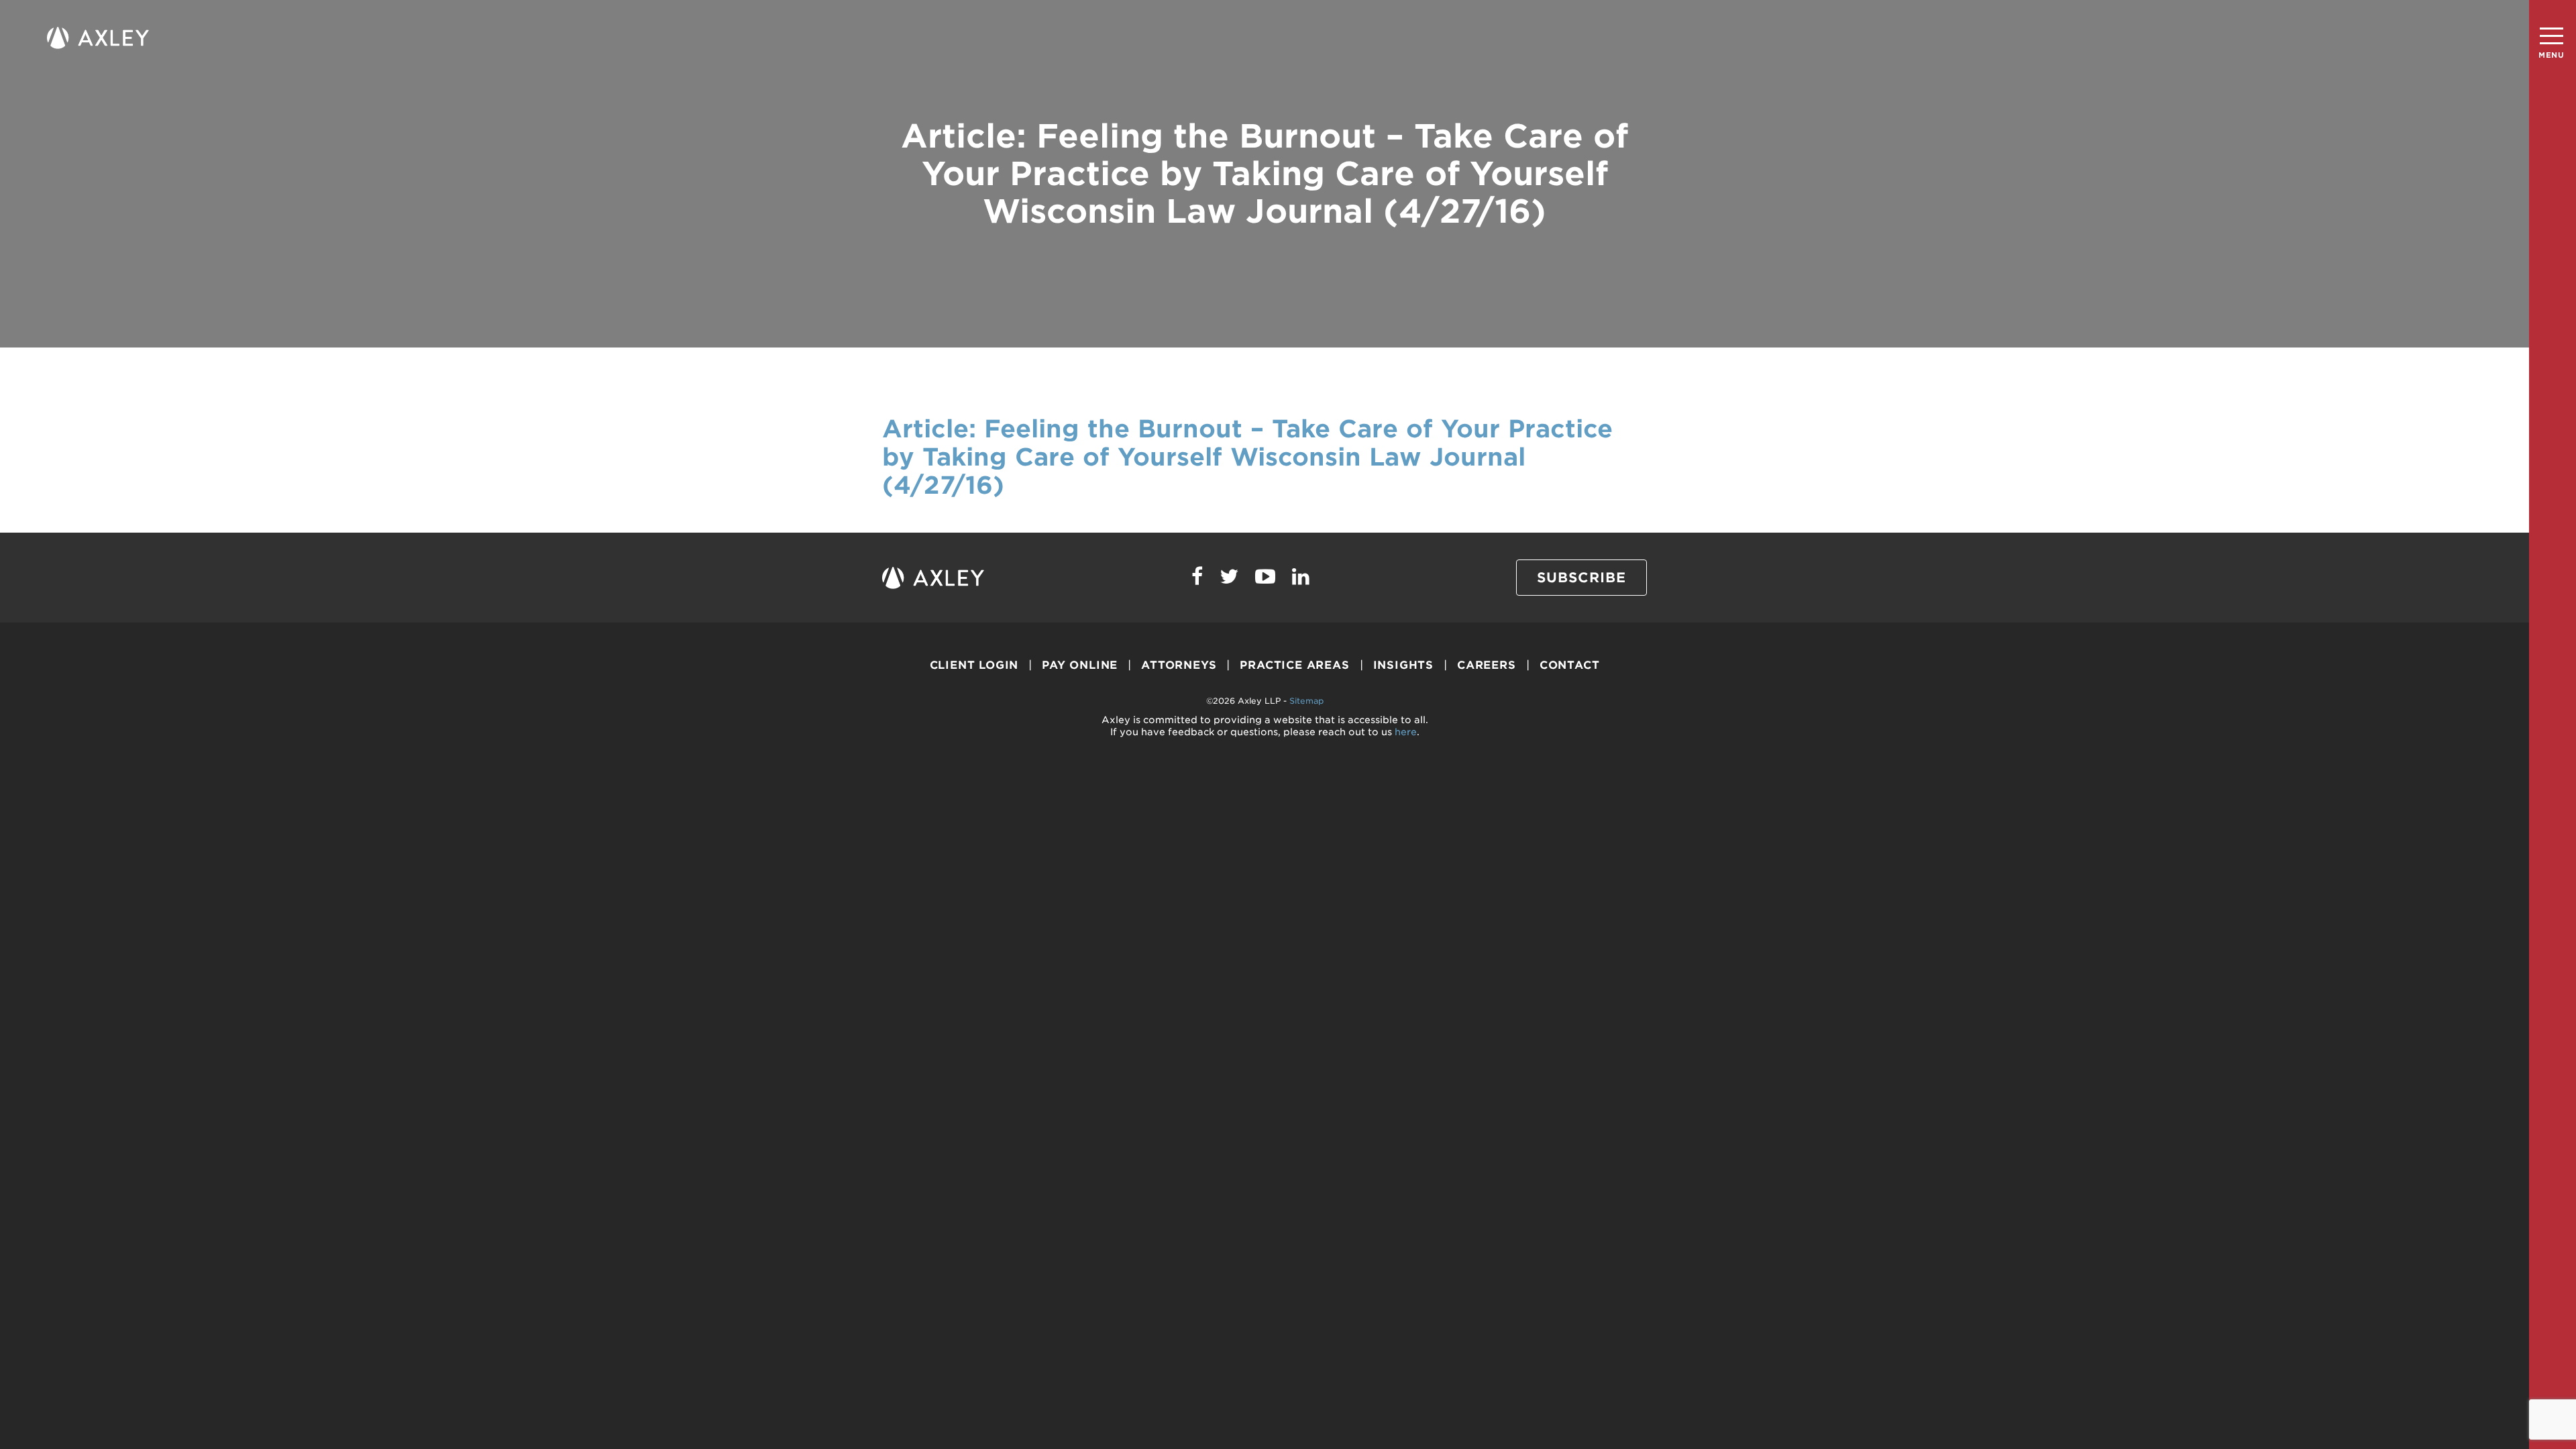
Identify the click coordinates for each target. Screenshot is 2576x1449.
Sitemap (1306, 701)
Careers (1487, 665)
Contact (1570, 665)
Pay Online (1080, 665)
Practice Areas (1294, 665)
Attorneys (1179, 665)
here (1406, 732)
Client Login (974, 665)
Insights (1403, 665)
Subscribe (1581, 578)
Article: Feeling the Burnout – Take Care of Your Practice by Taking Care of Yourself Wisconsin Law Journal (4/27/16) (1247, 457)
